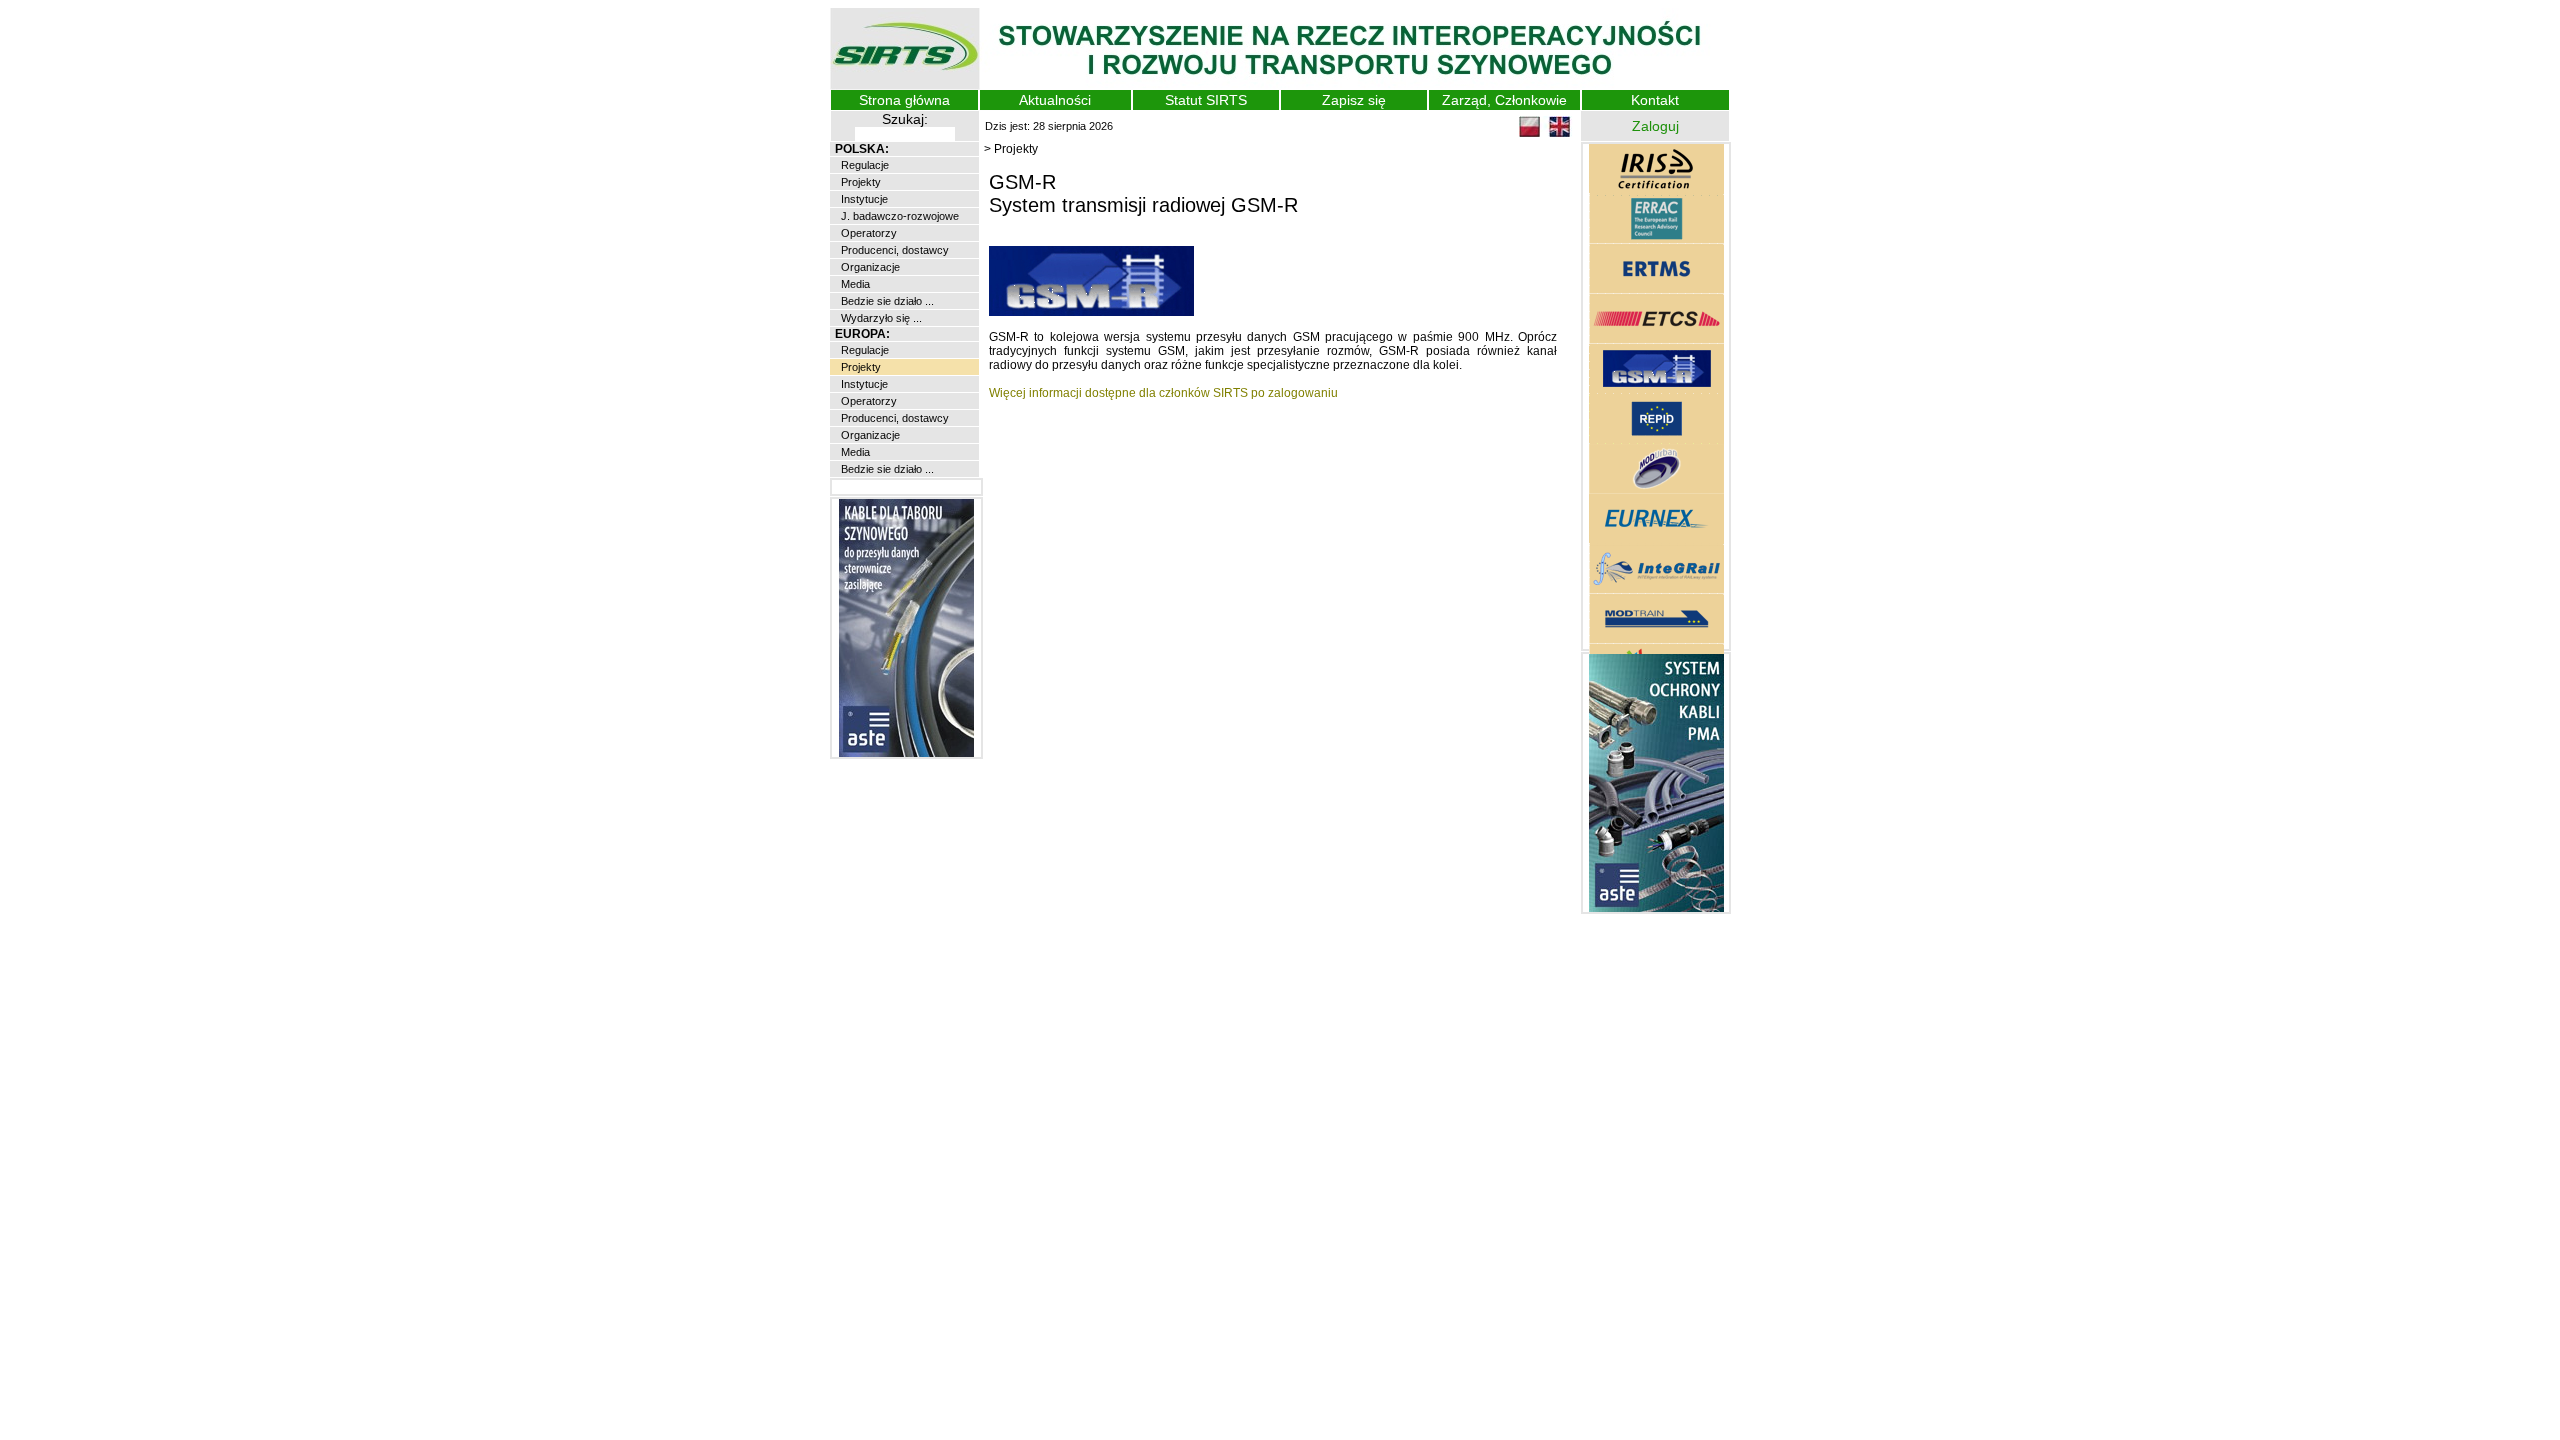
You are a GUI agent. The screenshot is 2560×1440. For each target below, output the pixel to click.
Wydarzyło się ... (880, 318)
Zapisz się (1354, 100)
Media (854, 284)
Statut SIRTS (1206, 100)
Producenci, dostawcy (893, 250)
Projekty (859, 182)
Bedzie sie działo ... (886, 301)
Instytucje (863, 199)
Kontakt (1655, 100)
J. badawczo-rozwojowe (898, 216)
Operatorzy (867, 233)
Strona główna (904, 100)
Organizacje (869, 267)
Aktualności (1055, 100)
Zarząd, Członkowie (1504, 100)
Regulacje (863, 165)
